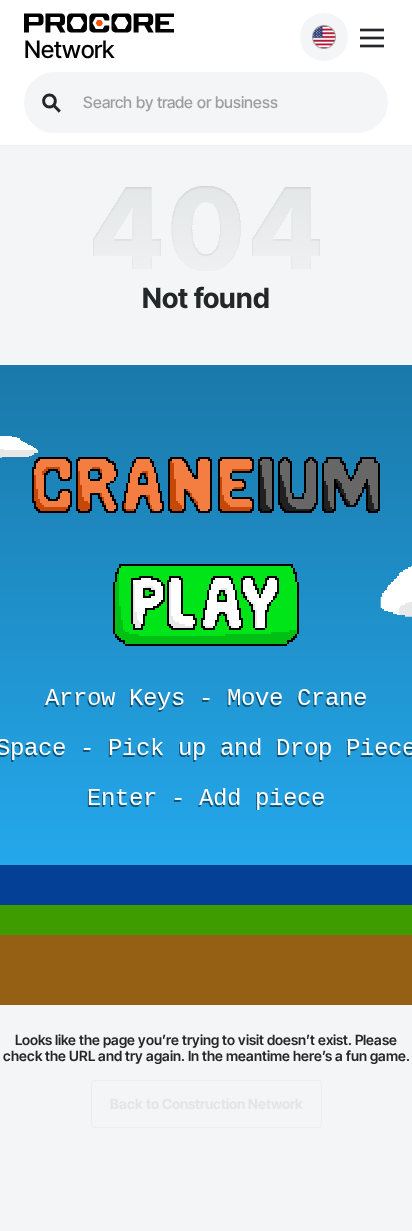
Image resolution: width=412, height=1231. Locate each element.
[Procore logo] (99, 24)
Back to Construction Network (206, 1103)
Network (69, 50)
